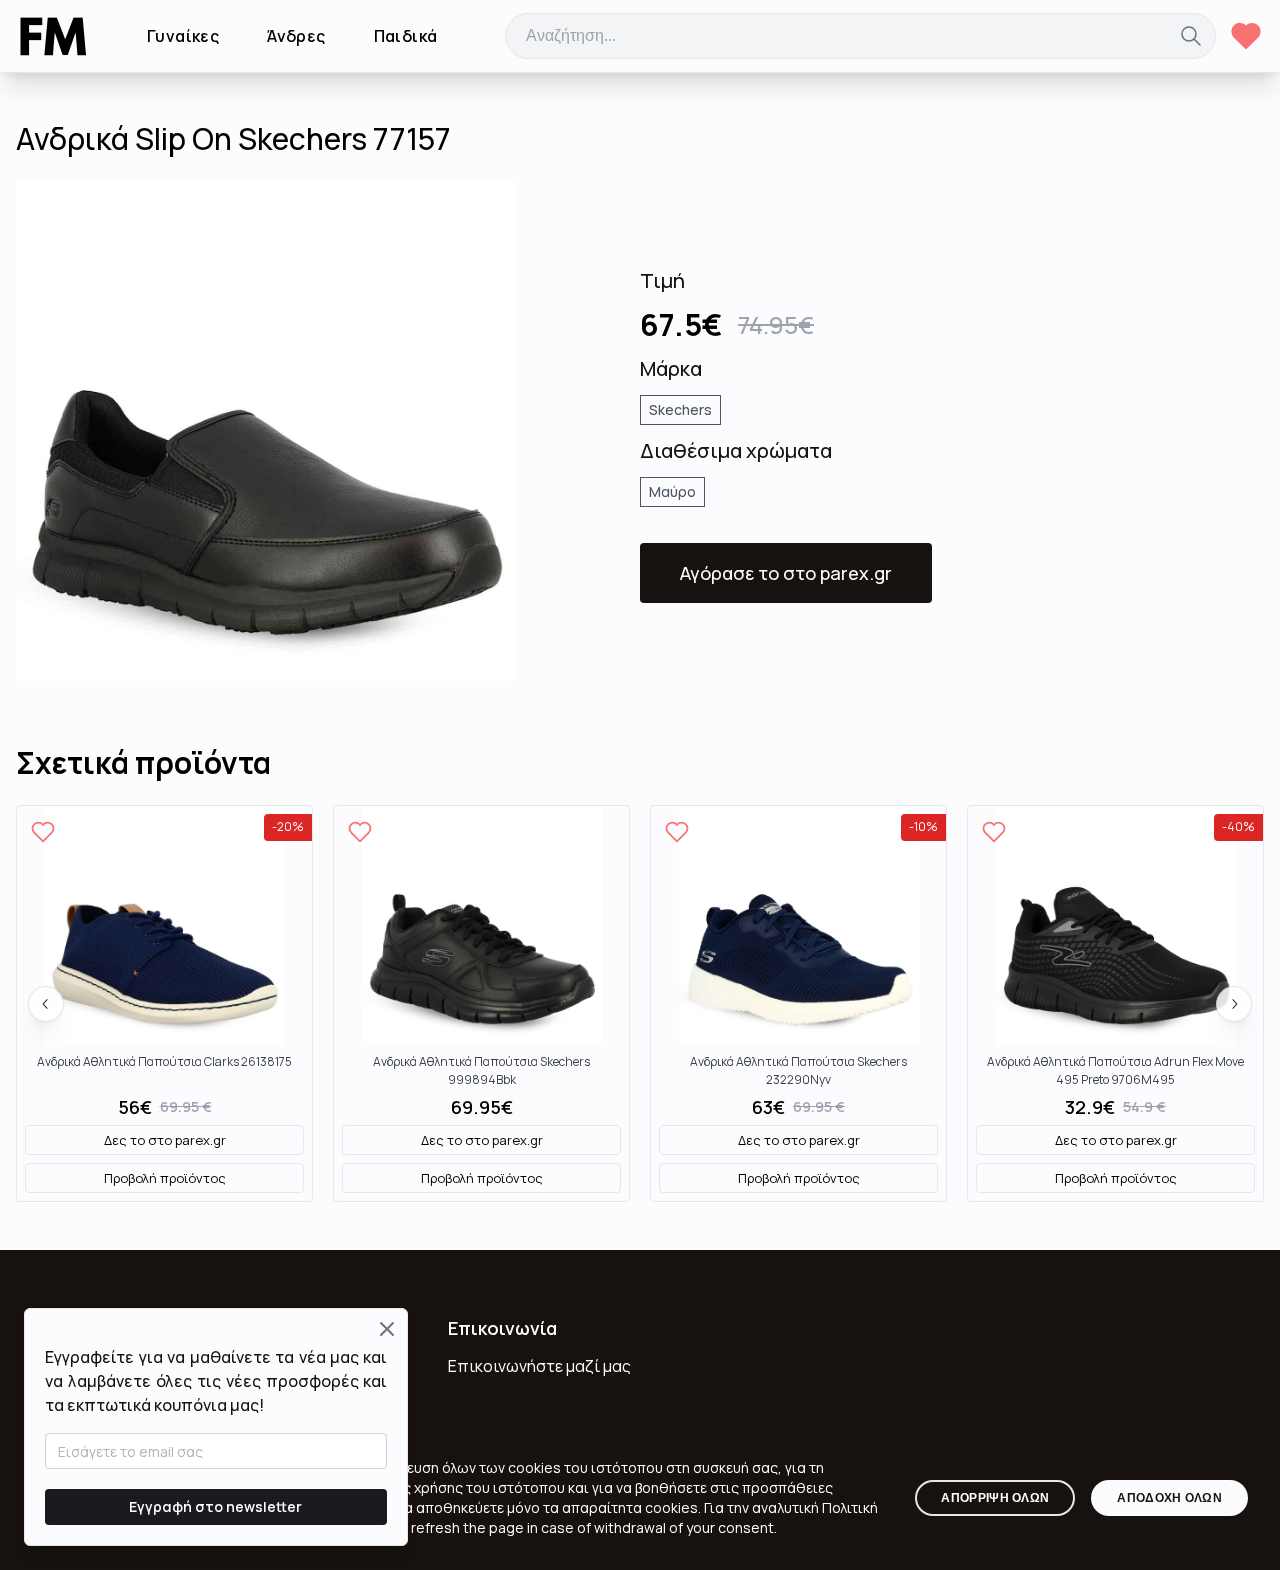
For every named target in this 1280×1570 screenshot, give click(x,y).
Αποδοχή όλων (1169, 1498)
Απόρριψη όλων (995, 1498)
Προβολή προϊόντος (165, 1178)
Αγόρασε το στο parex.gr (786, 573)
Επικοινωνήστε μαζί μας (539, 1366)
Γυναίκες (183, 36)
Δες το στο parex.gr (165, 1140)
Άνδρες (296, 36)
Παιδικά (406, 36)
